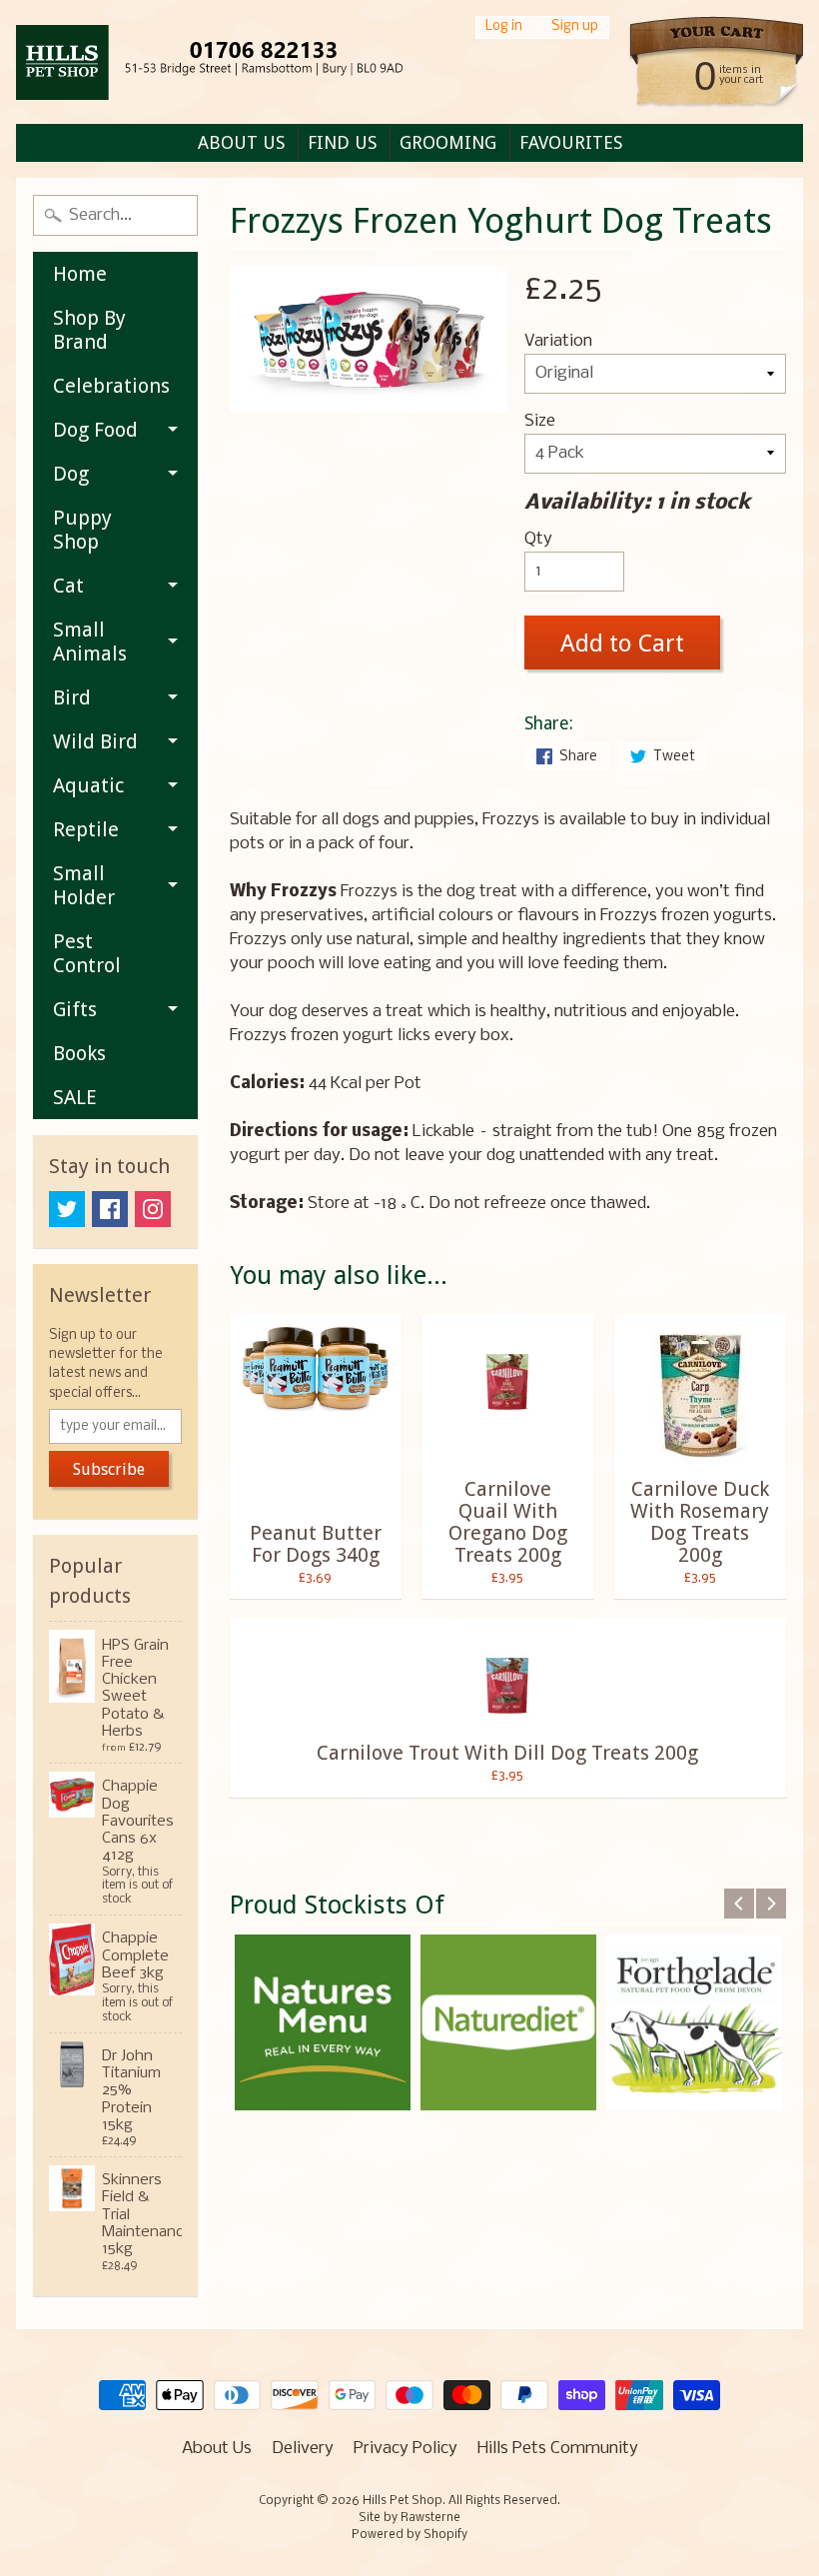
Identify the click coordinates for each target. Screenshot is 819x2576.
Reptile (86, 829)
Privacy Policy (406, 2449)
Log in (504, 27)
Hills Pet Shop (403, 2501)
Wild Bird (95, 741)
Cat (68, 586)
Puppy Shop (82, 530)
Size (540, 421)
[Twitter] (67, 1209)
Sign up (575, 27)
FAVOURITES (571, 142)
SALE (75, 1097)
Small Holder (84, 885)
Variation (558, 341)
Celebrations (111, 386)
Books (79, 1053)
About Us (217, 2449)
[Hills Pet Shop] (235, 62)
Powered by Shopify (409, 2535)
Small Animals (90, 642)
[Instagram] (153, 1209)
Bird (72, 697)
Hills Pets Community (558, 2449)
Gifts (75, 1009)
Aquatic (88, 785)
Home (80, 274)
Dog (71, 474)
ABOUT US (241, 142)
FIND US (342, 142)
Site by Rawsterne (409, 2518)
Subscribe (109, 1469)
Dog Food (95, 430)
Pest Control (87, 953)
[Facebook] (110, 1209)
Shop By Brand (89, 330)
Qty (538, 539)
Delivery (303, 2449)
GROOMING (448, 142)
